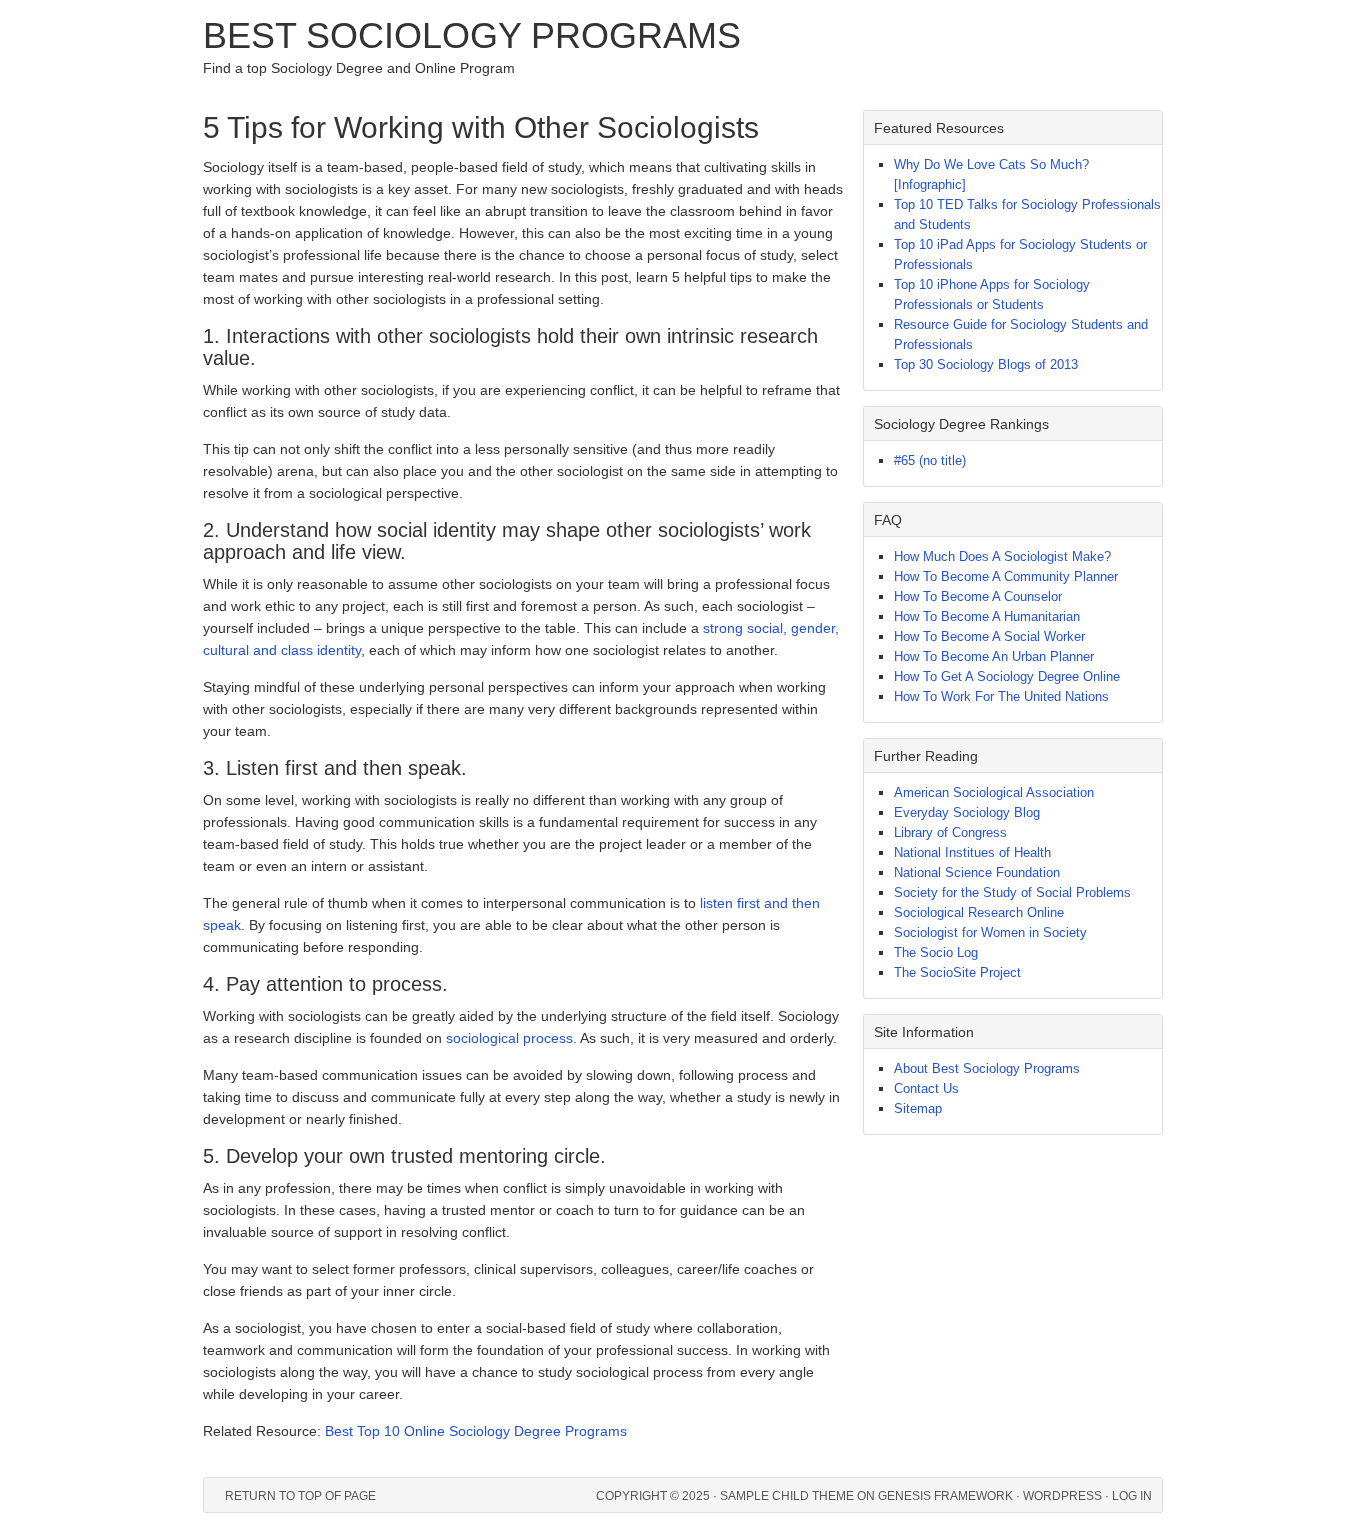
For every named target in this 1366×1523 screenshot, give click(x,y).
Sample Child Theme (787, 1496)
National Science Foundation (977, 872)
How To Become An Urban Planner (994, 656)
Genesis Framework (945, 1496)
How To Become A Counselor (978, 596)
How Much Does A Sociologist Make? (1002, 556)
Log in (1132, 1496)
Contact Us (926, 1088)
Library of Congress (950, 832)
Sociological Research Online (979, 912)
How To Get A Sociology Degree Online (1007, 676)
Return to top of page (300, 1496)
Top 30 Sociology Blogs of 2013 (986, 364)
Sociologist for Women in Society (990, 932)
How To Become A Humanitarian (987, 616)
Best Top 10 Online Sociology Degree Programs (476, 1431)
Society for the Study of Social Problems (1012, 892)
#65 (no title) (930, 460)
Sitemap (918, 1108)
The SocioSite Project (957, 972)
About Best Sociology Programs (987, 1068)
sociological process (509, 1038)
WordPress (1062, 1496)
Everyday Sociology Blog (967, 812)
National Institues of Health (972, 852)
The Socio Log (936, 952)
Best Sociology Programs (472, 35)
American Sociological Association (994, 792)
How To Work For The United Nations (1001, 696)
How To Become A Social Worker (989, 636)
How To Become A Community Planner (1006, 576)
